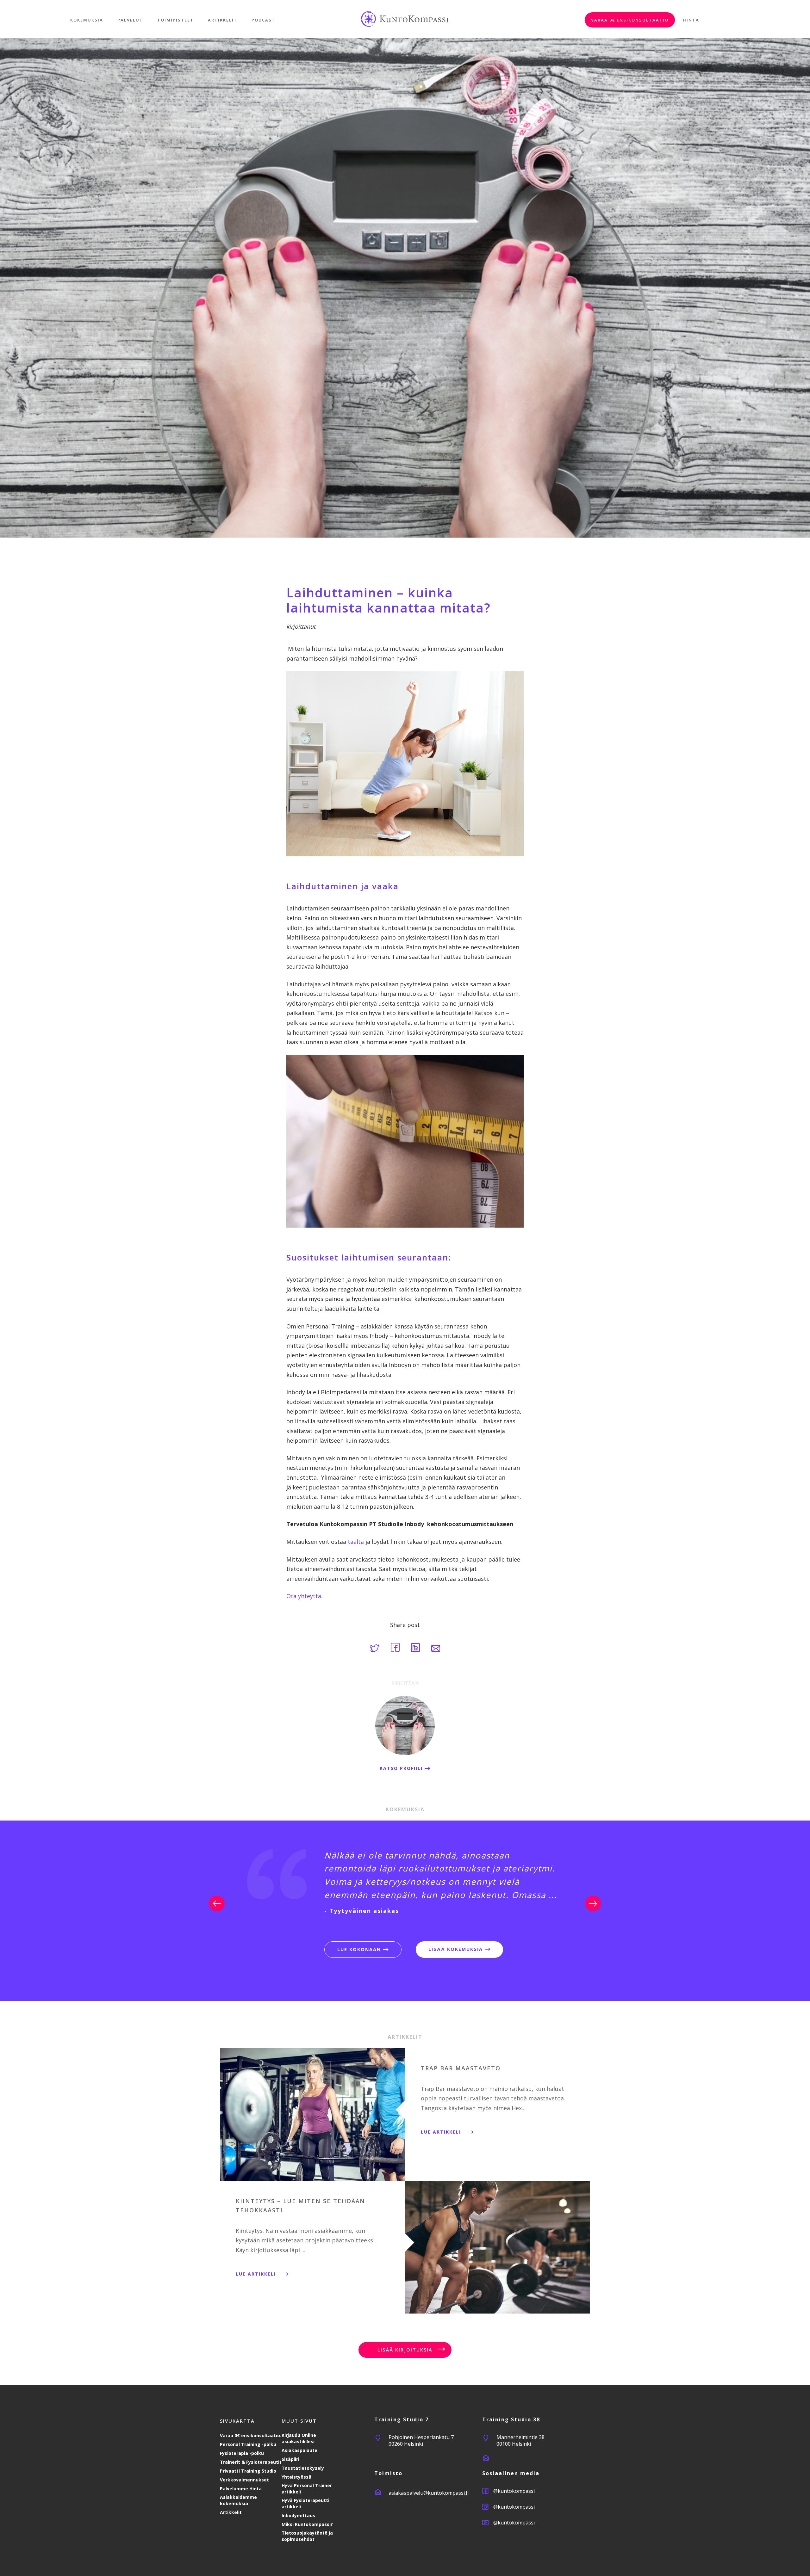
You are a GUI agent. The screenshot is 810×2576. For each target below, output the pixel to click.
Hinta (691, 20)
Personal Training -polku (248, 2444)
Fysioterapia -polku (242, 2453)
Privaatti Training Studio (248, 2471)
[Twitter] (375, 1650)
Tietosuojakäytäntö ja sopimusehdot (307, 2536)
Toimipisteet (175, 20)
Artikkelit (223, 20)
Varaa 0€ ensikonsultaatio (630, 20)
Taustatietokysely (303, 2468)
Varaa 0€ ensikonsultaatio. (251, 2435)
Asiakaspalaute (299, 2450)
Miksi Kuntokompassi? (307, 2524)
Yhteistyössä (296, 2477)
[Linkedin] (416, 1650)
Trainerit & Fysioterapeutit (251, 2462)
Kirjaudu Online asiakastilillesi (299, 2438)
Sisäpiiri (290, 2459)
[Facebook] (396, 1650)
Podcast (263, 20)
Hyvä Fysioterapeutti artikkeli (305, 2503)
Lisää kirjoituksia (405, 2350)
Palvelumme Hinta (241, 2489)
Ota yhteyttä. (304, 1596)
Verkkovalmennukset (244, 2480)
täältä (356, 1542)
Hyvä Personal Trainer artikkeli (307, 2489)
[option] (405, 1882)
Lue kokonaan (360, 1949)
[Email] (436, 1650)
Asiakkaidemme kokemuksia (238, 2500)
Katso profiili (402, 1768)
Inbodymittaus (298, 2515)
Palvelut (130, 20)
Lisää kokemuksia (457, 1949)
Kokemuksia (87, 20)
